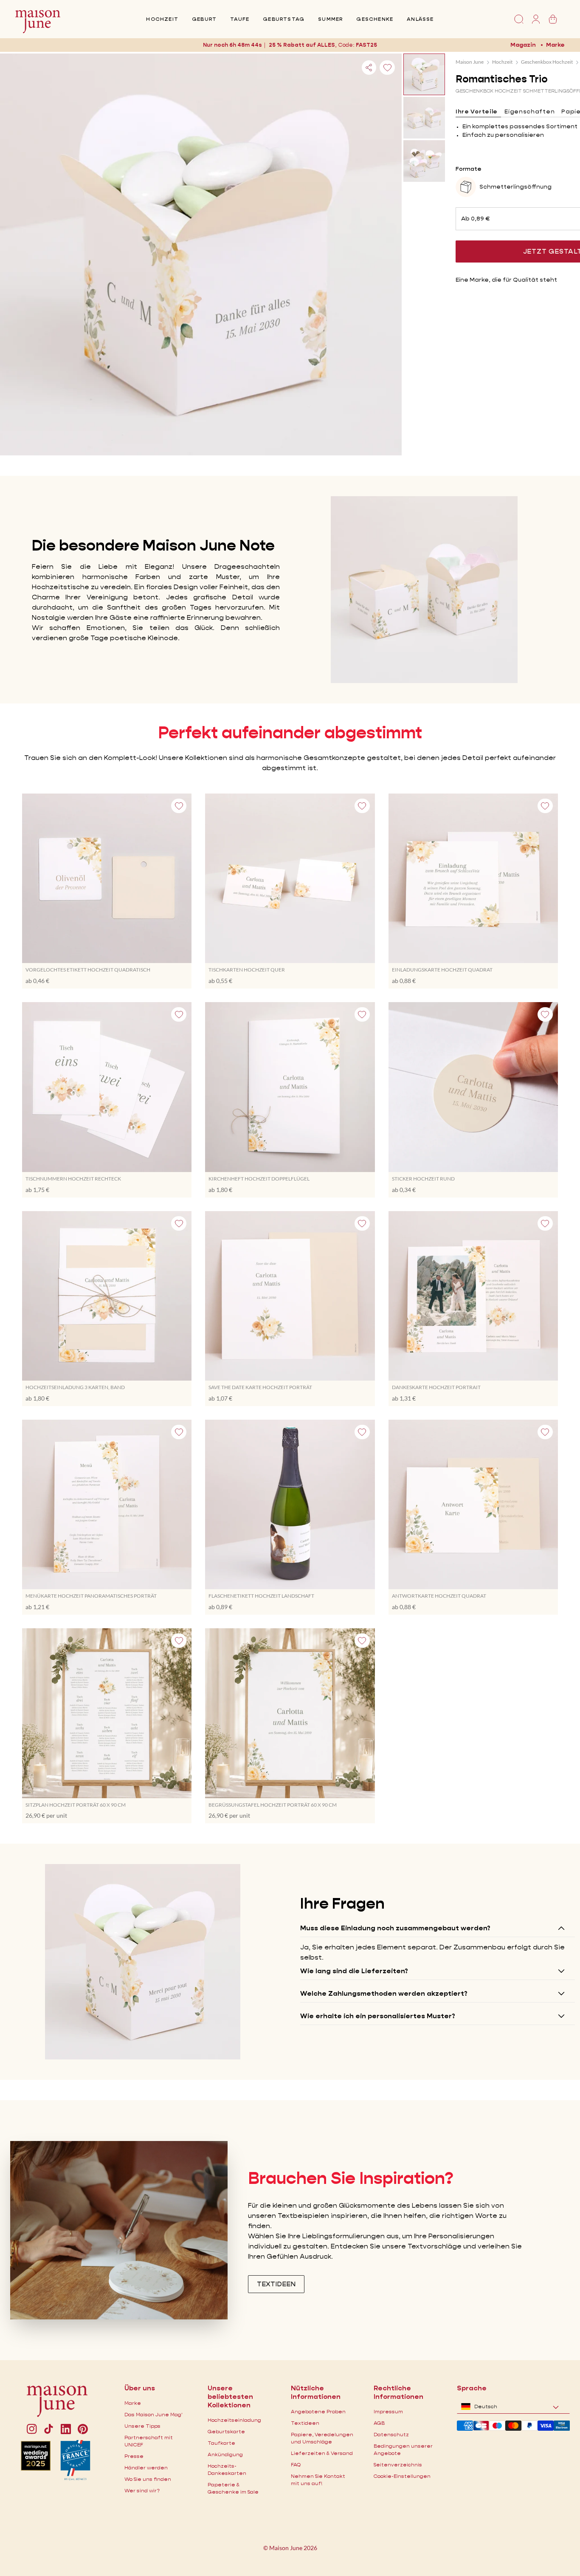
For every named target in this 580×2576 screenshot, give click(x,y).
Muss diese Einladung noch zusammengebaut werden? (395, 1928)
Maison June (470, 62)
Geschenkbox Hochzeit (547, 62)
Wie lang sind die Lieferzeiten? (354, 1971)
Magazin (523, 45)
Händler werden (146, 2467)
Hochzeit (162, 19)
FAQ (296, 2464)
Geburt (204, 19)
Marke (555, 45)
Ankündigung (225, 2454)
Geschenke (375, 19)
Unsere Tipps (142, 2426)
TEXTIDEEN (276, 2284)
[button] (366, 45)
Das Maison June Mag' (153, 2414)
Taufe (240, 19)
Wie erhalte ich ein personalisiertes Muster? (378, 2016)
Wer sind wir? (142, 2490)
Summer (330, 19)
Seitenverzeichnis (398, 2464)
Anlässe (420, 19)
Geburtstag (284, 19)
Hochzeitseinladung (234, 2420)
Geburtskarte (226, 2431)
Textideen (305, 2423)
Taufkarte (221, 2443)
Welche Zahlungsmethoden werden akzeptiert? (384, 1993)
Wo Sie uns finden (148, 2479)
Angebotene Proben (318, 2411)
